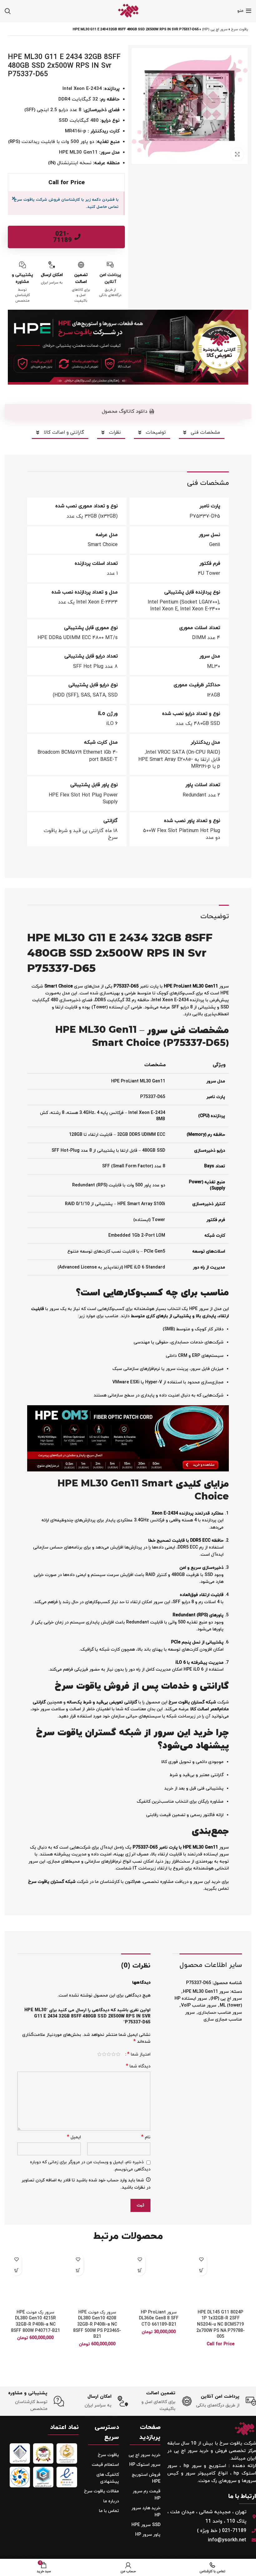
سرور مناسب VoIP (199, 2005)
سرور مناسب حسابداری (220, 2013)
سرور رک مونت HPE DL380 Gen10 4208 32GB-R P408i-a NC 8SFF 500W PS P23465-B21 (97, 2325)
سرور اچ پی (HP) (215, 29)
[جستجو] (8, 11)
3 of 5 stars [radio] (109, 2054)
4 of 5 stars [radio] (104, 2054)
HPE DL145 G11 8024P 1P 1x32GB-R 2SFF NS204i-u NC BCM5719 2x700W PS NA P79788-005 (221, 2325)
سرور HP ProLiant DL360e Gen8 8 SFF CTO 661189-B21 (159, 2318)
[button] (140, 2270)
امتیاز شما (139, 2054)
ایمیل (74, 2137)
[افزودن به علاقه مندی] (202, 2259)
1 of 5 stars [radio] (118, 2054)
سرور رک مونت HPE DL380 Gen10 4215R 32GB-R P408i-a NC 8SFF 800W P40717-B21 (35, 2322)
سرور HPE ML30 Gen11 (206, 1992)
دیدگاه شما (138, 2066)
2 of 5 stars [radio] (113, 2054)
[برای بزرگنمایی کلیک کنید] (237, 154)
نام (146, 2137)
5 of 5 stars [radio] (99, 2054)
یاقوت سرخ (240, 29)
